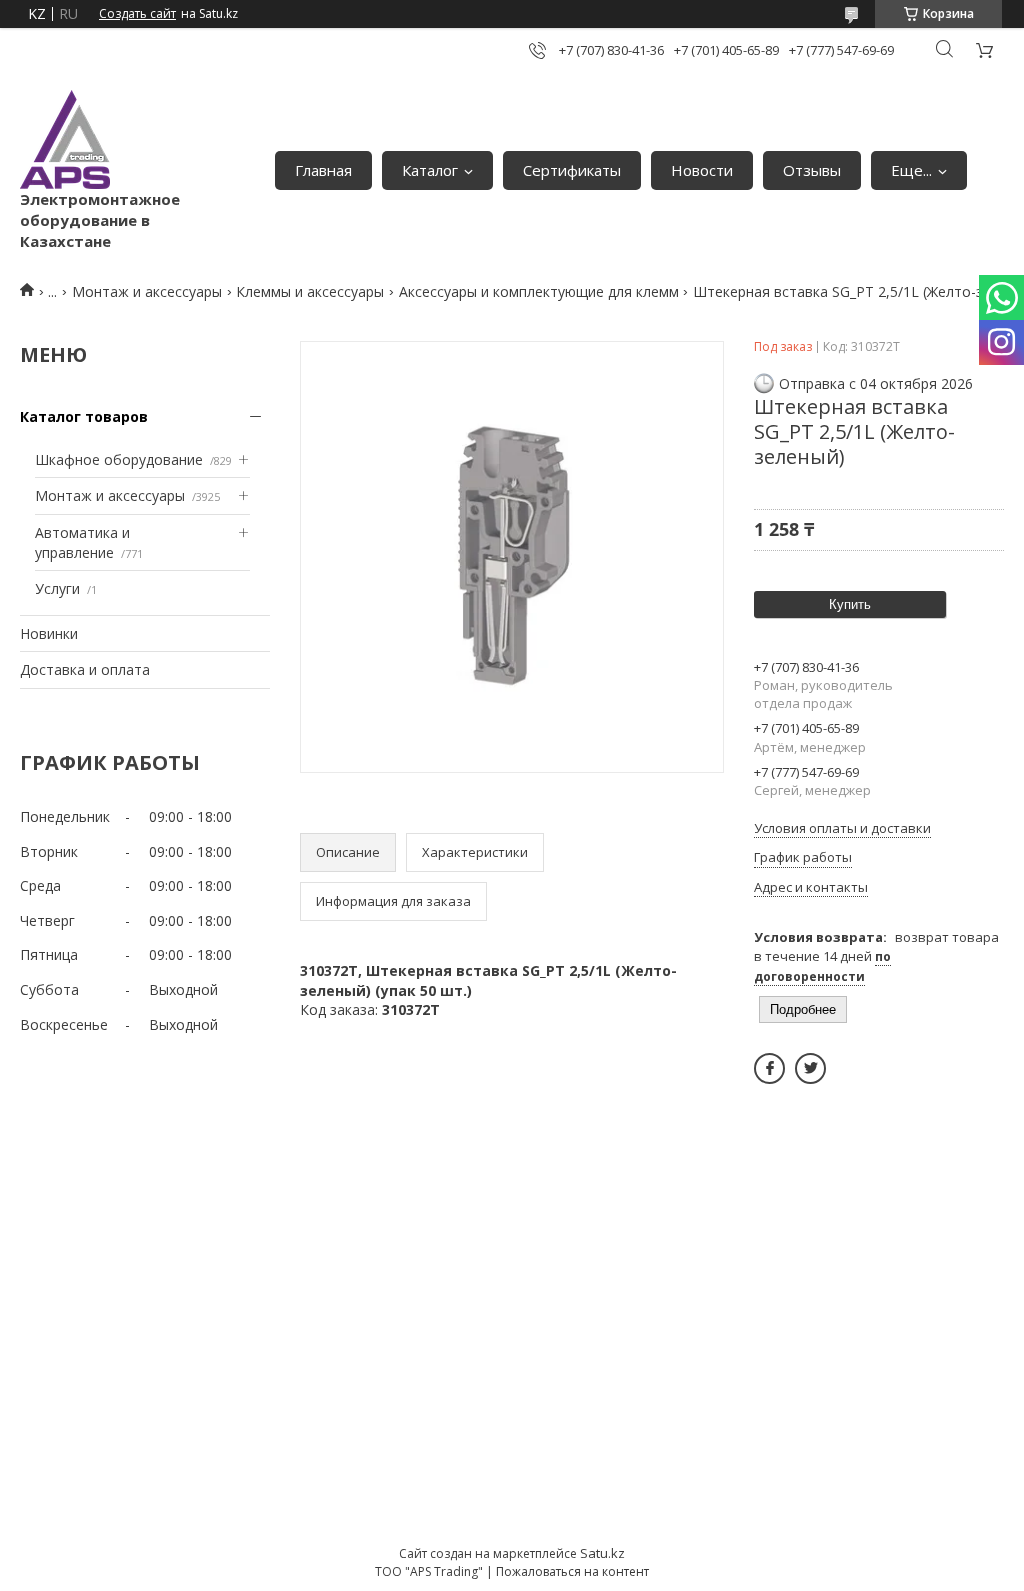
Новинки (49, 633)
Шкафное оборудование (119, 459)
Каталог (430, 170)
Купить (850, 604)
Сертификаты (572, 170)
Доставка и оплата (85, 669)
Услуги (57, 588)
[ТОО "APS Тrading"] (65, 139)
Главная (323, 170)
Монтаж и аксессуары (147, 291)
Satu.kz (602, 1553)
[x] (810, 1068)
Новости (702, 170)
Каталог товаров (84, 416)
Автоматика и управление (82, 542)
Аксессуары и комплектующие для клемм (539, 291)
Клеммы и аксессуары (310, 291)
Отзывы (812, 170)
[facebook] (769, 1068)
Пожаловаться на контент (572, 1571)
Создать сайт (137, 14)
